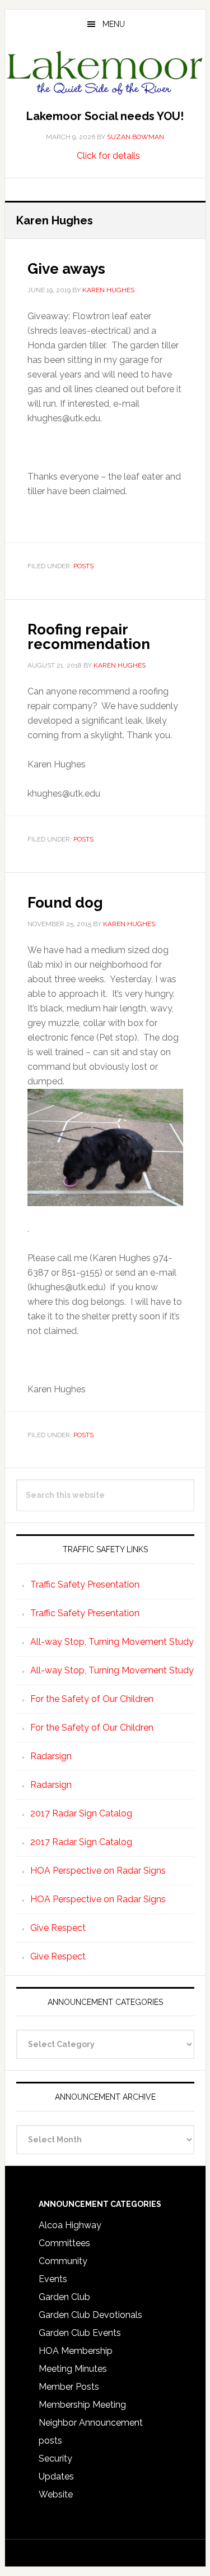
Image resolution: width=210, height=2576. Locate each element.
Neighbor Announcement (91, 2423)
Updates (56, 2476)
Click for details (108, 156)
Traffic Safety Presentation (85, 1584)
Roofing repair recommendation (89, 637)
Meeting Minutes (73, 2369)
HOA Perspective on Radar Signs (98, 1871)
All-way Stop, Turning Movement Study (112, 1642)
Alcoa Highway (70, 2225)
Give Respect (58, 1928)
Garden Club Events (80, 2333)
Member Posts (69, 2387)
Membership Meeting (82, 2405)
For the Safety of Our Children (92, 1699)
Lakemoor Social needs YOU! (105, 116)
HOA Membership (76, 2351)
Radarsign (51, 1756)
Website (56, 2494)
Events (53, 2279)
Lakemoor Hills (105, 75)
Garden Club (64, 2297)
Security (55, 2458)
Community (63, 2261)
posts (83, 566)
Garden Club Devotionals (90, 2315)
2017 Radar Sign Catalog (81, 1813)
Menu (114, 24)
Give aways (66, 269)
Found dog (65, 903)
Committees (64, 2243)
